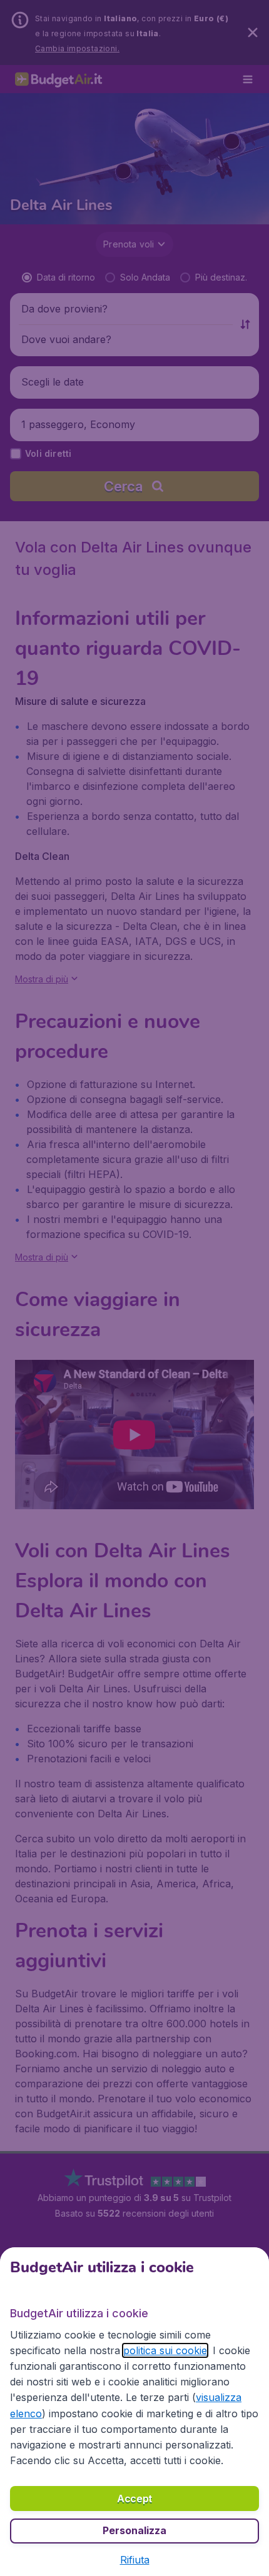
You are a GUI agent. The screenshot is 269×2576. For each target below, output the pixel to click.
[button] (135, 2560)
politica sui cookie (165, 2350)
